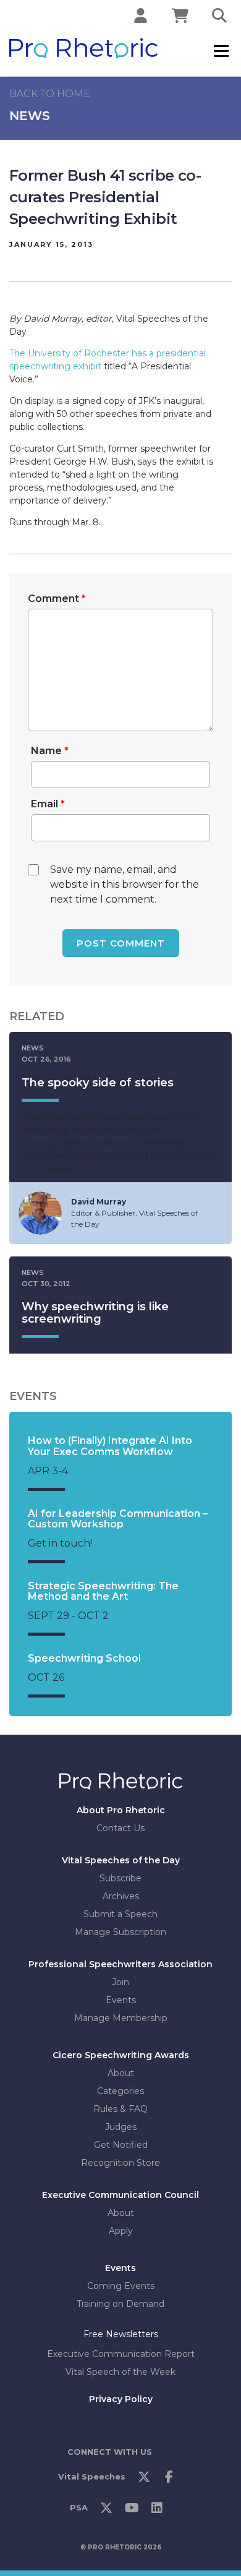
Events (121, 2000)
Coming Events (121, 2286)
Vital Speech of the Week (120, 2371)
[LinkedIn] (157, 2510)
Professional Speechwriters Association (120, 1964)
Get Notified (121, 2145)
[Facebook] (169, 2479)
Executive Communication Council (120, 2195)
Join (120, 1982)
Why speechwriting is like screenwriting (95, 1313)
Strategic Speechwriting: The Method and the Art (103, 1591)
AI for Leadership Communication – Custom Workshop (118, 1519)
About (121, 2073)
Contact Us (120, 1828)
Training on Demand (120, 2304)
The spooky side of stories (98, 1083)
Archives (121, 1896)
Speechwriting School (84, 1658)
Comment (57, 599)
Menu (221, 51)
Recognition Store (120, 2163)
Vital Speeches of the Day (121, 1860)
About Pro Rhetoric (121, 1810)
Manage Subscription (120, 1932)
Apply (121, 2231)
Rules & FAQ (120, 2109)
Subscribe (120, 1878)
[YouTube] (132, 2510)
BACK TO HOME (50, 94)
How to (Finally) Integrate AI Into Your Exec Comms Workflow (110, 1446)
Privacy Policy (121, 2398)
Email (48, 804)
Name (50, 751)
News (30, 116)
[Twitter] (144, 2479)
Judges (121, 2127)
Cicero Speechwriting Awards (121, 2055)
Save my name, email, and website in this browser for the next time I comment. (125, 884)
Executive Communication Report (121, 2353)
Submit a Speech (120, 1914)
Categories (120, 2091)
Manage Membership (121, 2018)
